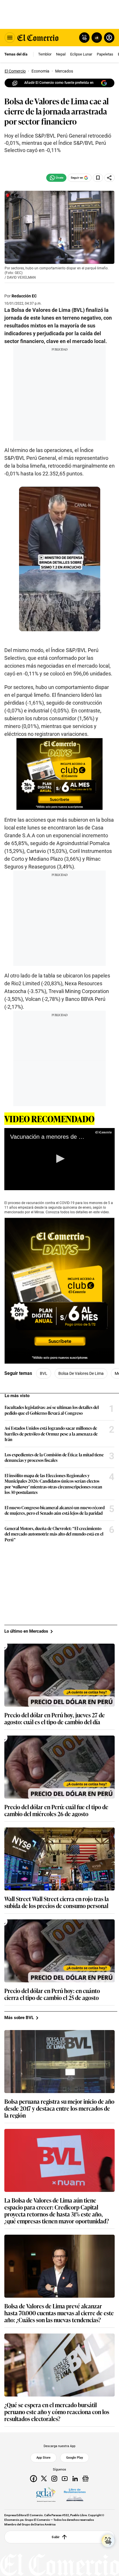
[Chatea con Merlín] (84, 38)
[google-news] (85, 2479)
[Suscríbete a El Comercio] (96, 38)
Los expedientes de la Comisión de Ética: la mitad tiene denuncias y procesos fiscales (54, 1457)
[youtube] (65, 2479)
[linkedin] (75, 2479)
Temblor (45, 54)
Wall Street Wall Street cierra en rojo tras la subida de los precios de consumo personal (57, 1902)
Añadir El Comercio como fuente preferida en (59, 83)
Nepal (61, 54)
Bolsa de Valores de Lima (81, 1373)
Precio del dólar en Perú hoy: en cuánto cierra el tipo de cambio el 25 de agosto (52, 1994)
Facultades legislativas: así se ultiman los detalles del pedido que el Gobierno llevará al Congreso (52, 1410)
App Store (43, 2458)
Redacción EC (24, 296)
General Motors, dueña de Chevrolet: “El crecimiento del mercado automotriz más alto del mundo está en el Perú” (54, 1534)
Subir (56, 2537)
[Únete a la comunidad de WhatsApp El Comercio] (56, 178)
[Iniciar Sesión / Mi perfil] (109, 38)
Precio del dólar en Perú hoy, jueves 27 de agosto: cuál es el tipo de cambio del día (55, 1718)
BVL (44, 1373)
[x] (44, 2479)
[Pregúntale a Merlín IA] (108, 2541)
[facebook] (34, 2479)
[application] (59, 1159)
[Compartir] (109, 178)
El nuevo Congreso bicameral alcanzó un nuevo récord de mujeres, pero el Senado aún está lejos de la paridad (55, 1510)
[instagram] (54, 2479)
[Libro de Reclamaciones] (75, 2495)
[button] (59, 1159)
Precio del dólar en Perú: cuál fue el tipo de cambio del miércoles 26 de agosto (56, 1810)
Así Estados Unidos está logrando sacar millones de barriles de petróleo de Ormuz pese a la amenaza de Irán (51, 1434)
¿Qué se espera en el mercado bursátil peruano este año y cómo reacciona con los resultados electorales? (57, 2412)
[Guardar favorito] (98, 178)
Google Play (75, 2458)
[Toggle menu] (10, 38)
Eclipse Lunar (81, 54)
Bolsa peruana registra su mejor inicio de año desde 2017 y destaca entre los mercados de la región (59, 2108)
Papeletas (105, 54)
